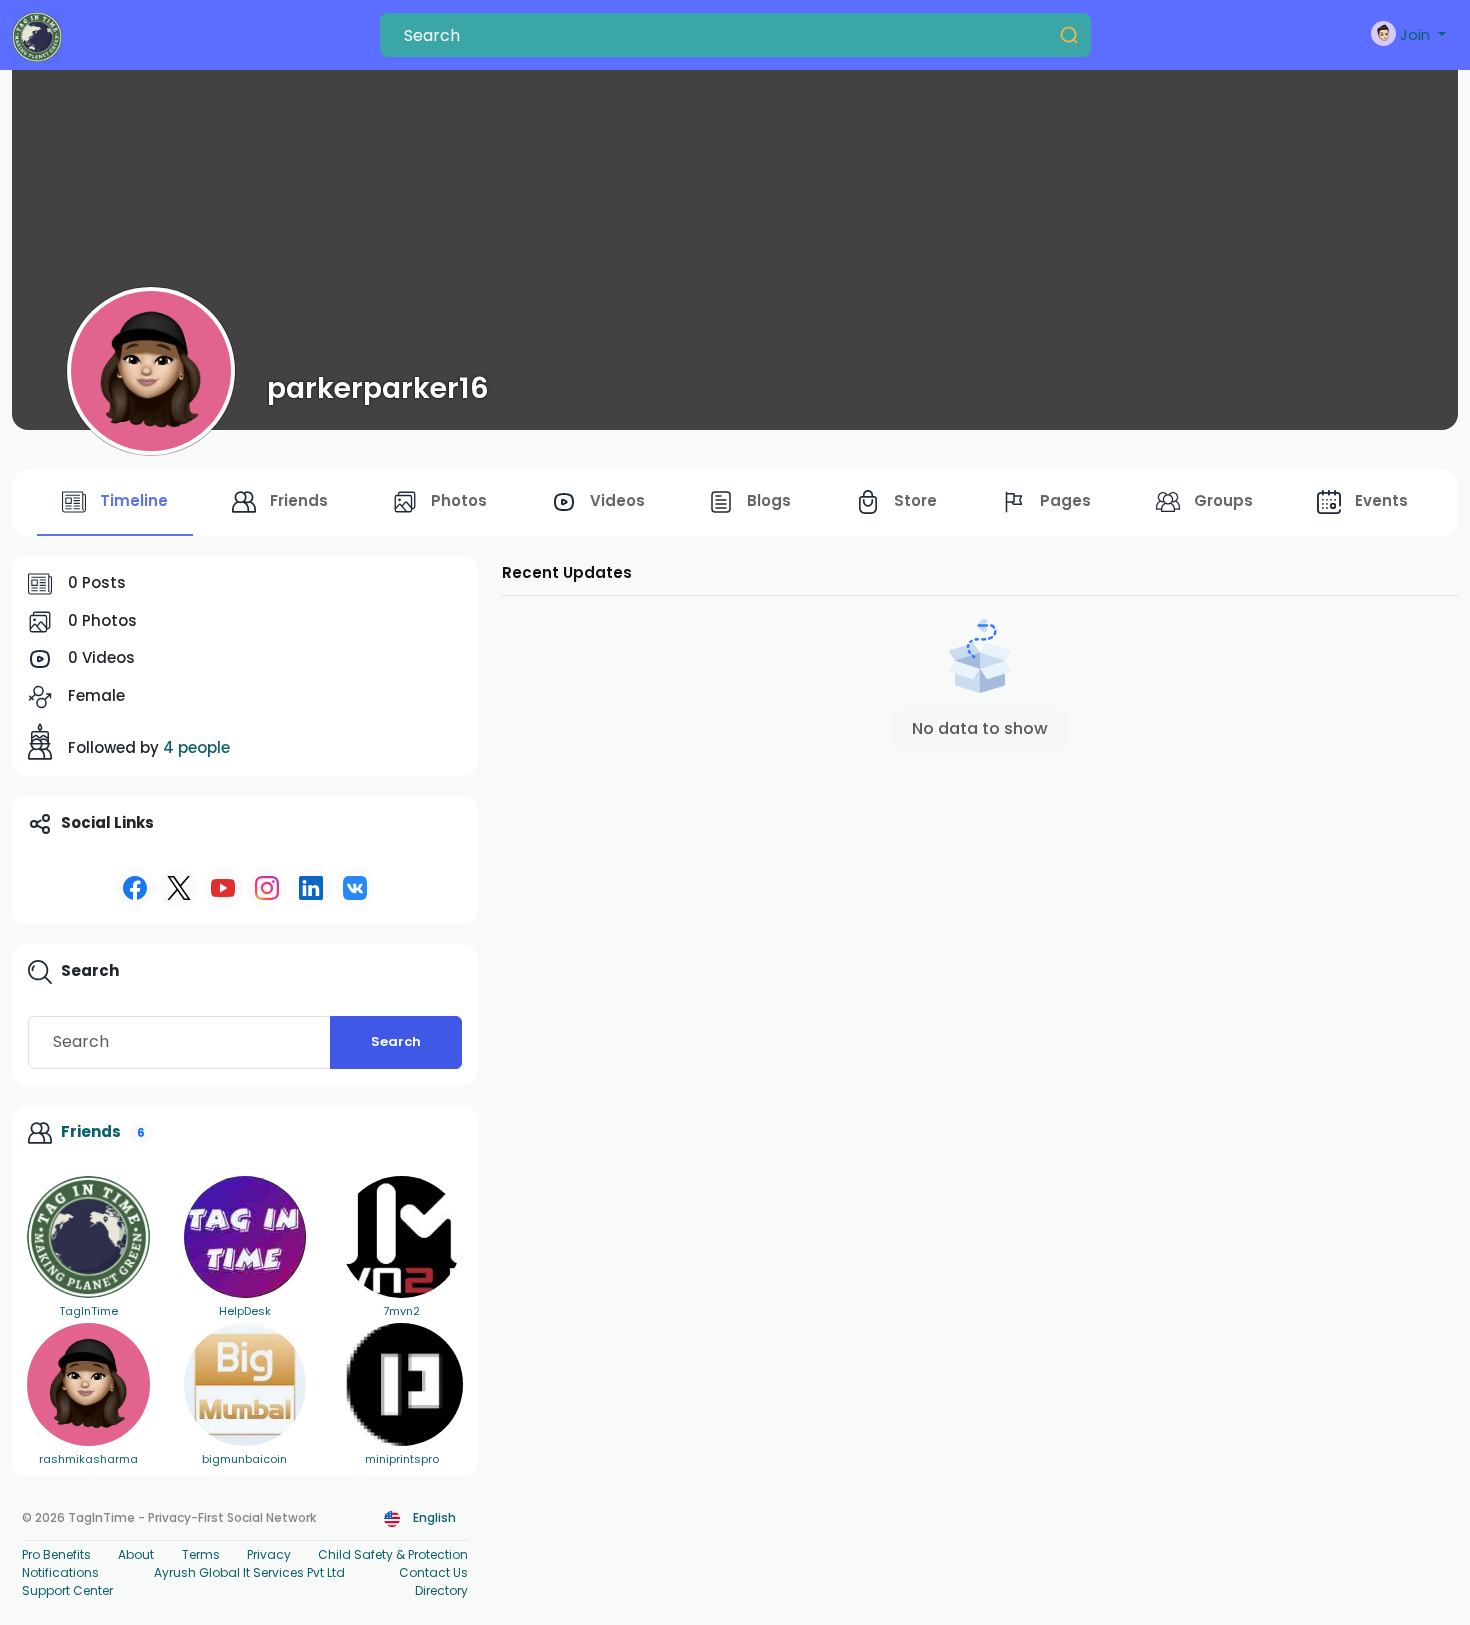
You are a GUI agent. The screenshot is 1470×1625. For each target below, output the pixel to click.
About (136, 1554)
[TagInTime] (88, 1237)
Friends (91, 1131)
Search (396, 1041)
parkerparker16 (378, 388)
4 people (196, 747)
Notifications (60, 1572)
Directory (441, 1590)
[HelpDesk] (245, 1237)
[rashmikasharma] (88, 1384)
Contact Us (433, 1572)
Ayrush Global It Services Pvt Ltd (249, 1572)
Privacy (269, 1554)
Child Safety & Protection (393, 1554)
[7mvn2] (401, 1237)
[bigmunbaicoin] (245, 1384)
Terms (201, 1554)
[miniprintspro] (401, 1384)
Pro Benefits (56, 1554)
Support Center (67, 1590)
